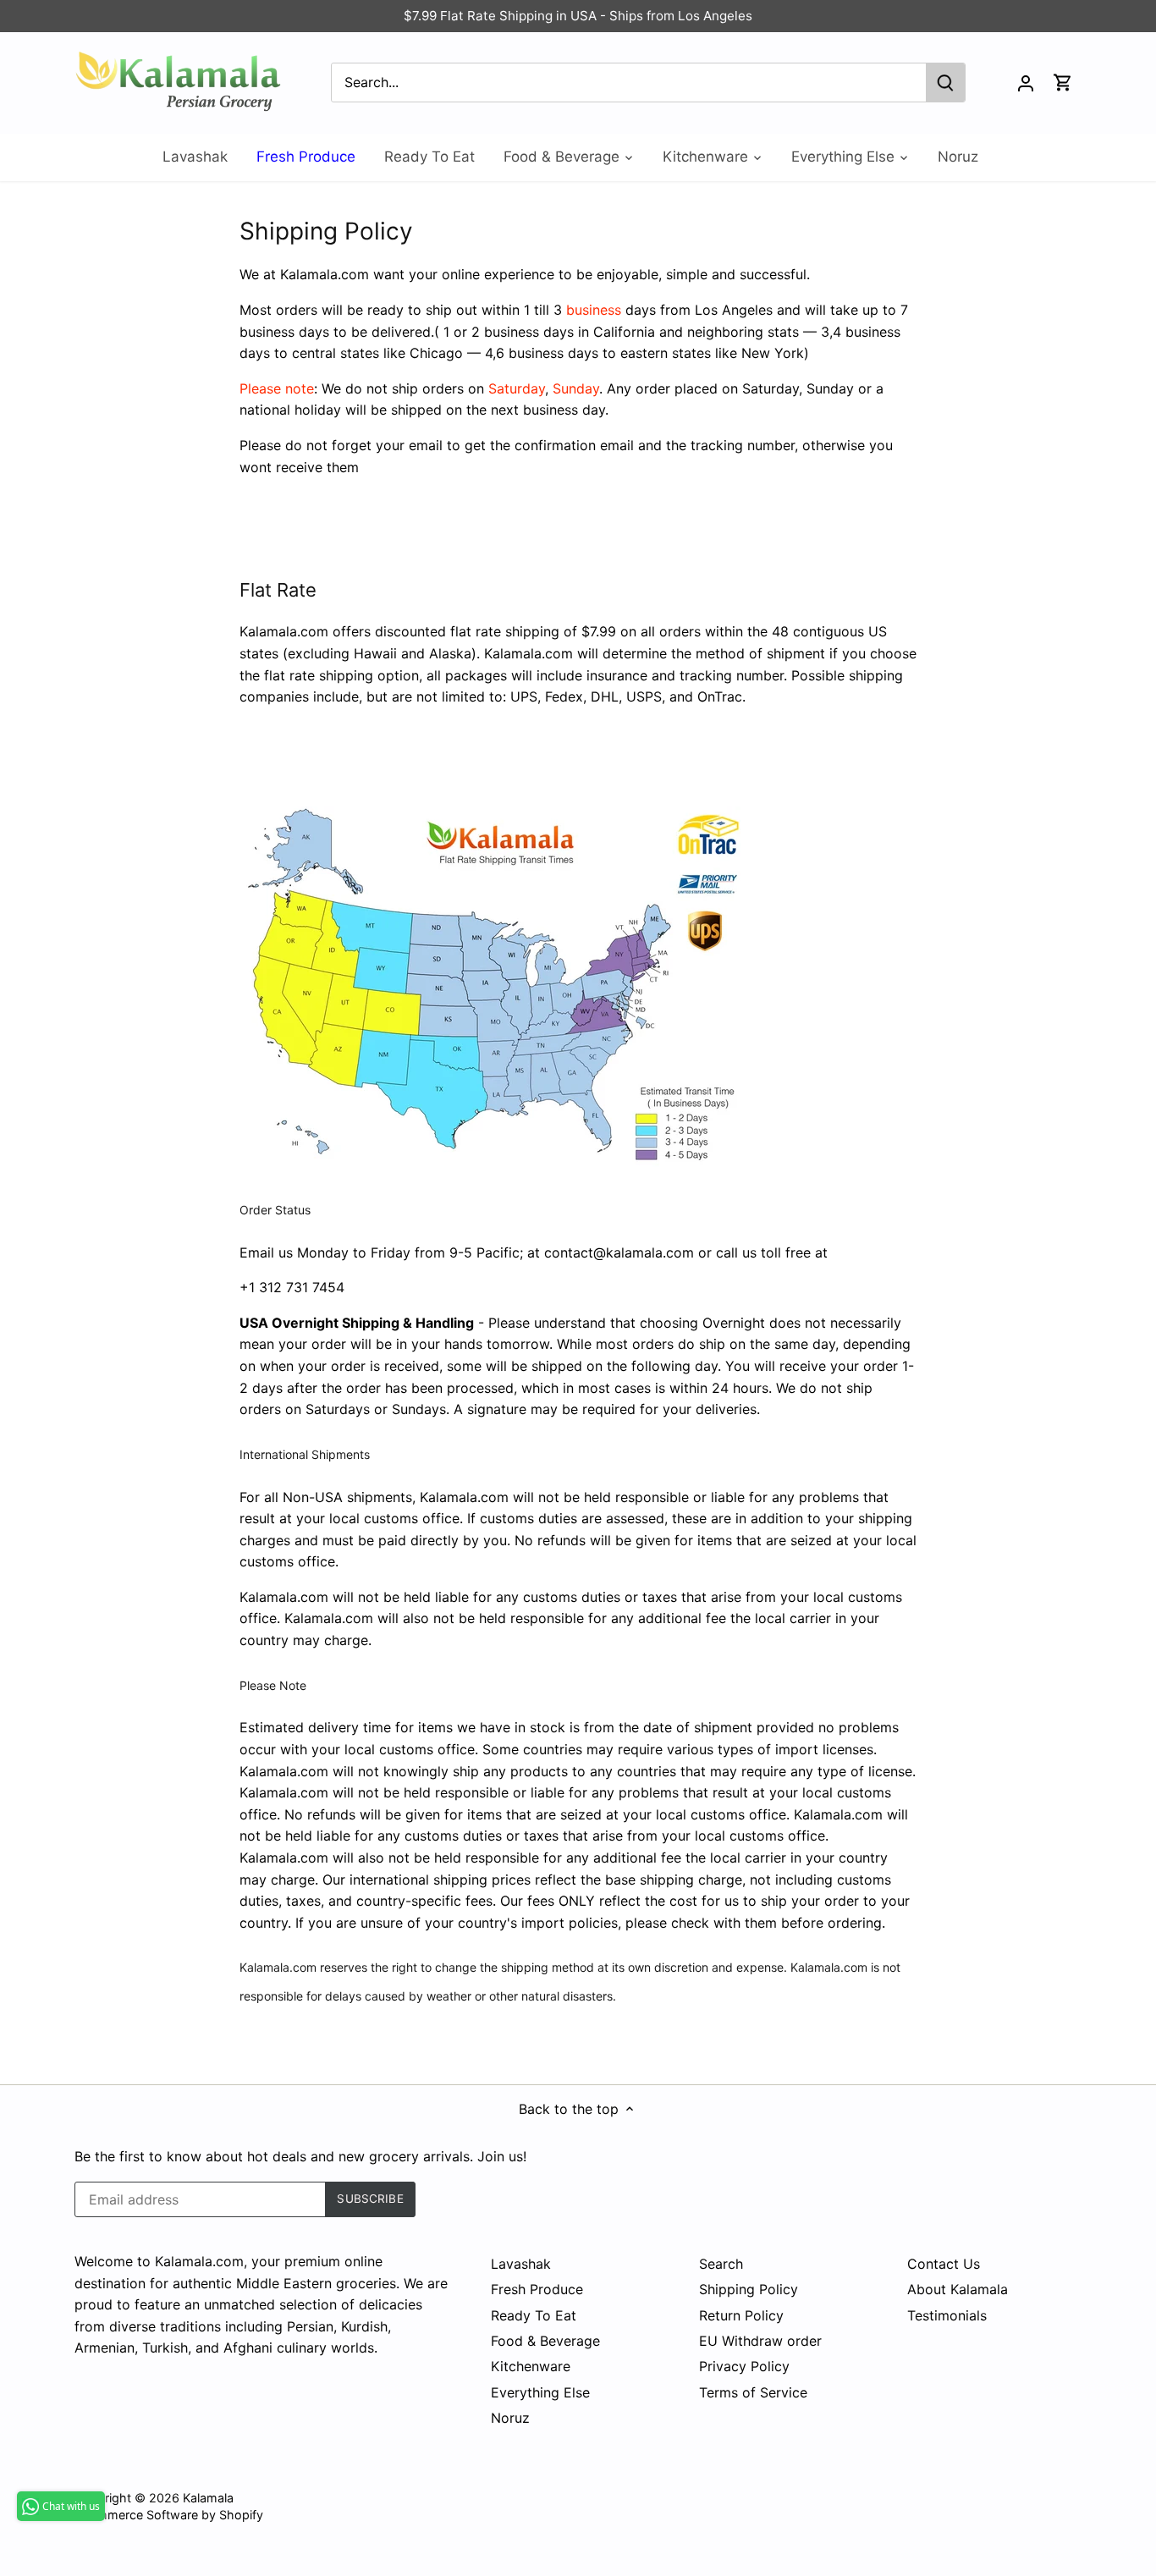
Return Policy (741, 2315)
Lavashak (521, 2264)
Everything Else (540, 2392)
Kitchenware (531, 2366)
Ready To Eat (534, 2315)
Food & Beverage (545, 2341)
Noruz (510, 2418)
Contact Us (944, 2264)
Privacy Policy (744, 2366)
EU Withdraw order (760, 2341)
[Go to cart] (1063, 83)
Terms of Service (753, 2392)
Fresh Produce (537, 2289)
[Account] (1026, 83)
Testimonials (947, 2315)
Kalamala (208, 2498)
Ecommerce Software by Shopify (169, 2515)
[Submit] (946, 83)
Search (721, 2264)
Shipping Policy (749, 2289)
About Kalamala (958, 2289)
